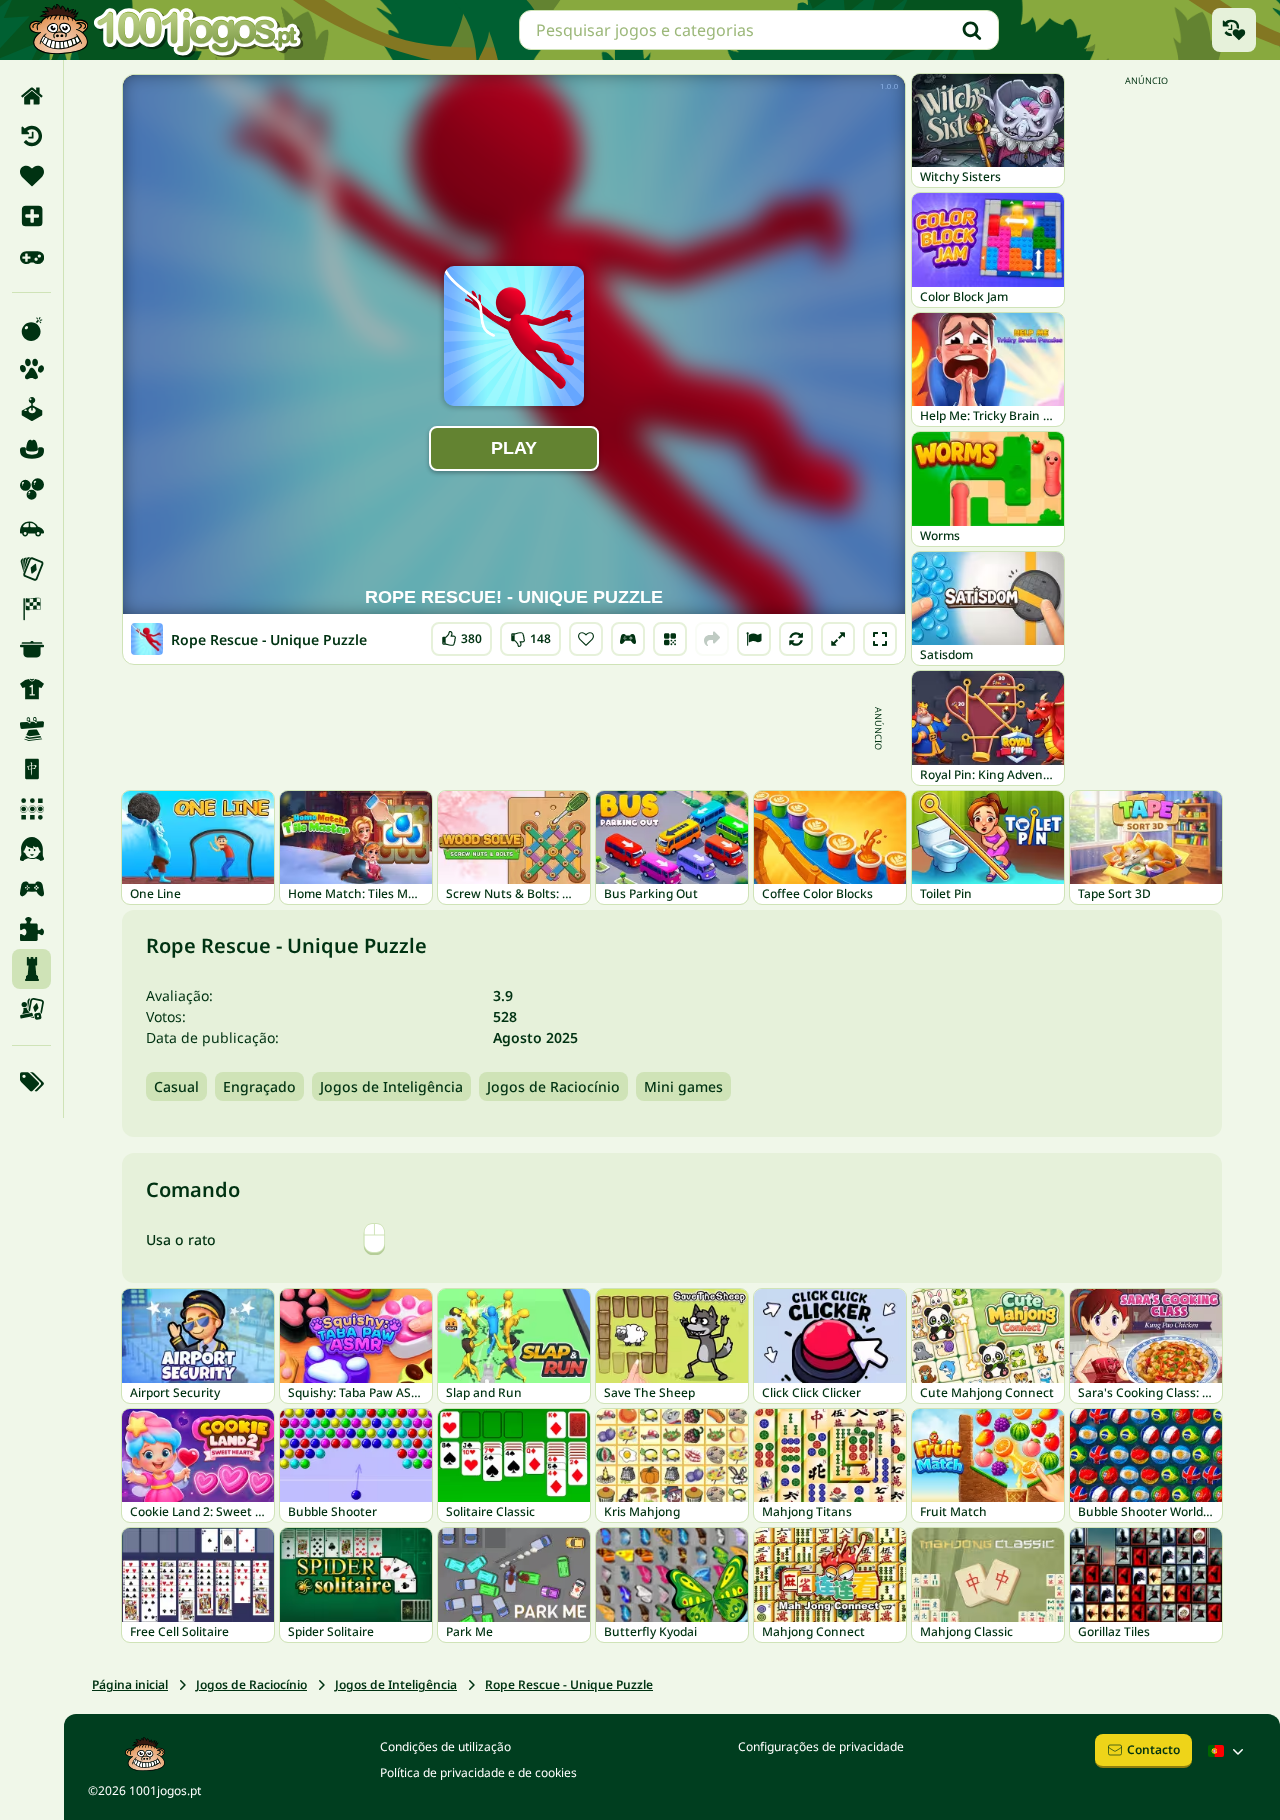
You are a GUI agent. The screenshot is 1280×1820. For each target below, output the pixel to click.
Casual (176, 1086)
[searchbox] (759, 30)
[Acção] (31, 329)
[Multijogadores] (31, 889)
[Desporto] (31, 689)
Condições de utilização (445, 1746)
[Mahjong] (31, 769)
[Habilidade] (31, 729)
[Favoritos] (31, 176)
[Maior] (838, 639)
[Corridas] (31, 609)
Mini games (683, 1086)
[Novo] (31, 216)
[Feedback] (754, 639)
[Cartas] (31, 569)
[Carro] (31, 529)
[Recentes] (31, 136)
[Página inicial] (31, 96)
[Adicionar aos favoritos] (586, 639)
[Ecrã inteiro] (880, 639)
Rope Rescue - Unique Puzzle (569, 1684)
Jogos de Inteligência (391, 1086)
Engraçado (259, 1086)
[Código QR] (670, 639)
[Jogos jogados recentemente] (1234, 30)
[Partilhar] (712, 639)
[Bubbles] (31, 489)
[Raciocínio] (31, 969)
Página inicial (130, 1684)
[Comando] (628, 639)
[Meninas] (31, 849)
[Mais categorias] (31, 1082)
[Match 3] (31, 809)
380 (464, 634)
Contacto (1153, 1749)
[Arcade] (31, 409)
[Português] (1228, 1751)
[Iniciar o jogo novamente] (796, 639)
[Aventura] (31, 449)
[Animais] (31, 369)
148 (531, 634)
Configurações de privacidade (821, 1746)
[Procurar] (972, 30)
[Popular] (31, 256)
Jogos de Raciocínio (553, 1086)
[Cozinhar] (31, 649)
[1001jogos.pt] (165, 30)
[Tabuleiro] (31, 1009)
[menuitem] (31, 96)
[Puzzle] (31, 929)
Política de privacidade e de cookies (478, 1772)
